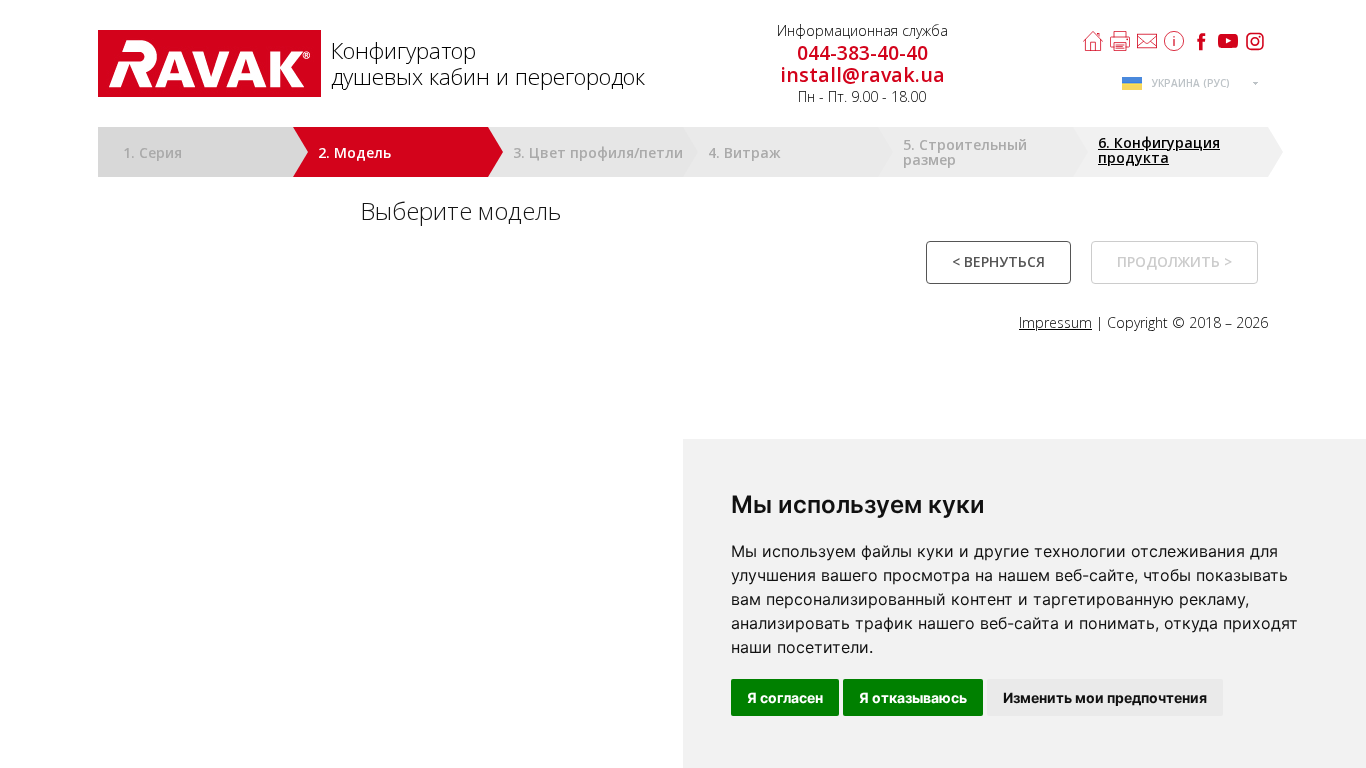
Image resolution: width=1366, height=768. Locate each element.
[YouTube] (1228, 41)
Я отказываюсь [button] (913, 697)
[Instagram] (1255, 41)
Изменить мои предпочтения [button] (1105, 697)
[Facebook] (1201, 41)
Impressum (1055, 322)
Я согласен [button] (785, 697)
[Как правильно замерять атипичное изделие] (1174, 41)
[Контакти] (1147, 41)
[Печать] (1120, 41)
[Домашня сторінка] (1093, 41)
